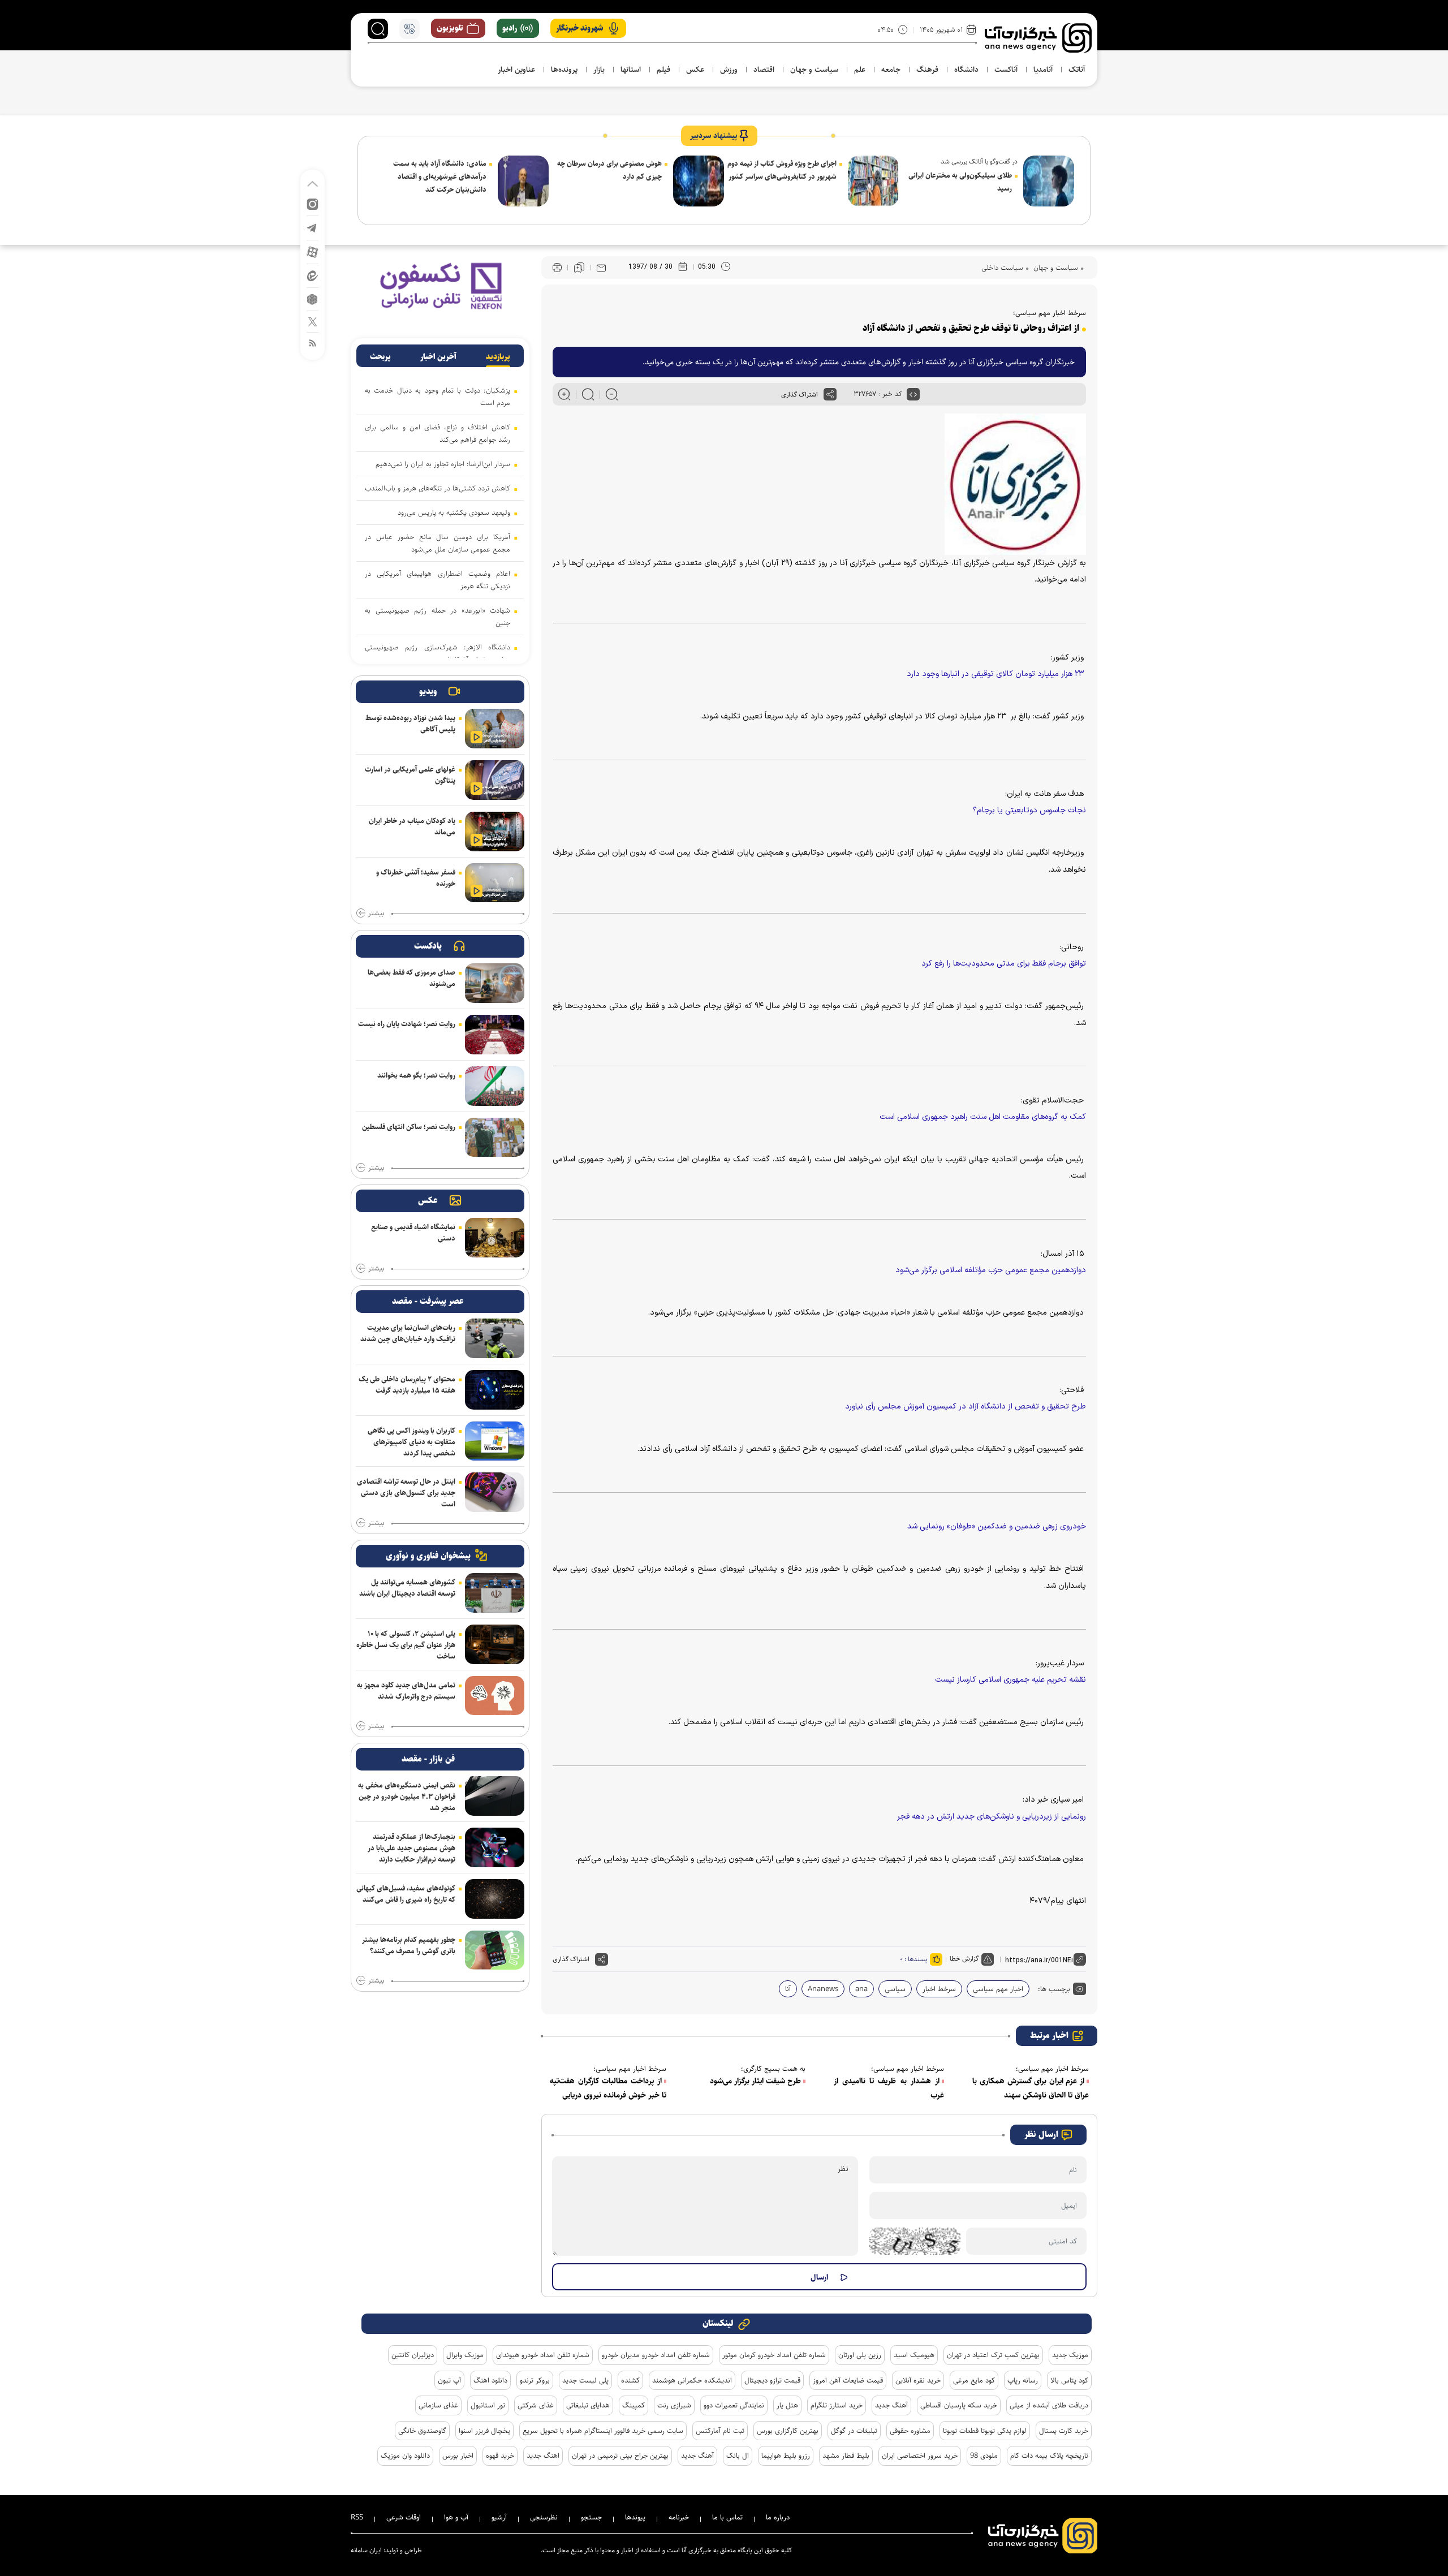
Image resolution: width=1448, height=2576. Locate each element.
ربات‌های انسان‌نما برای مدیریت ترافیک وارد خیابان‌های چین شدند (408, 1333)
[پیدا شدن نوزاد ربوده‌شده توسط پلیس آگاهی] (495, 729)
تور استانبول (488, 2405)
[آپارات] (313, 251)
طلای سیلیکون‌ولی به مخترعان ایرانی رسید (960, 182)
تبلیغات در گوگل (854, 2431)
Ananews (823, 1989)
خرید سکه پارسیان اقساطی (959, 2405)
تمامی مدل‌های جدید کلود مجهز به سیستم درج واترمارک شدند (406, 1691)
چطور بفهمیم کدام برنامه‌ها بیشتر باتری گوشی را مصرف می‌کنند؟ (409, 1945)
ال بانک (738, 2456)
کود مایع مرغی (974, 2380)
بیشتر (376, 914)
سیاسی (895, 1989)
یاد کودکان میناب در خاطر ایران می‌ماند (412, 826)
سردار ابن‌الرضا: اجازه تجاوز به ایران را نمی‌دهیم (443, 464)
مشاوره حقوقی (910, 2431)
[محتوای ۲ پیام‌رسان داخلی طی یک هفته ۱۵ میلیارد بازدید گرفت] (495, 1390)
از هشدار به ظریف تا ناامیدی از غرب (889, 2088)
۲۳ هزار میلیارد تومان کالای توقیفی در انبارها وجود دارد (996, 674)
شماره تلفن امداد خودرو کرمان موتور (774, 2355)
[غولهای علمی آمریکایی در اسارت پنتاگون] (495, 780)
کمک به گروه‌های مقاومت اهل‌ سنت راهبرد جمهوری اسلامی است (983, 1117)
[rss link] (313, 343)
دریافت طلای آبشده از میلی (1049, 2405)
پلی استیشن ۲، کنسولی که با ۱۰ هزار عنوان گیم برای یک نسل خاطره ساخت (406, 1645)
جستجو (591, 2517)
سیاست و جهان (1055, 268)
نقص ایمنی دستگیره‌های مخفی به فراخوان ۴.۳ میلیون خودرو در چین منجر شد (407, 1797)
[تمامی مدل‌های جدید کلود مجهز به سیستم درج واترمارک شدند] (495, 1696)
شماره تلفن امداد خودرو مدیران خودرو (656, 2355)
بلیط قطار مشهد (846, 2456)
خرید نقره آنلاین (918, 2380)
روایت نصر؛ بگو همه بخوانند (416, 1075)
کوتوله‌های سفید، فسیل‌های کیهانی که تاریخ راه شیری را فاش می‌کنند (406, 1894)
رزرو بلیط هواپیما (786, 2456)
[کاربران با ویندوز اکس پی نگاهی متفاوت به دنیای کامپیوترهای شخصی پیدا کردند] (495, 1441)
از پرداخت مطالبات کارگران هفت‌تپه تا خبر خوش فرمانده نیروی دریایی (608, 2088)
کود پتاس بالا (1069, 2380)
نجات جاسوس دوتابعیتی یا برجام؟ (1029, 810)
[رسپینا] (440, 285)
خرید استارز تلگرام (837, 2405)
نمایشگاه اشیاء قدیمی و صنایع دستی (413, 1233)
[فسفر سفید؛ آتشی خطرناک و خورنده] (495, 883)
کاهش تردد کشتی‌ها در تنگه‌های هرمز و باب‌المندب (438, 488)
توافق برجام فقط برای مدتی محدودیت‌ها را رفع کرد (1004, 964)
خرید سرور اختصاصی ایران (920, 2456)
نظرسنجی (544, 2517)
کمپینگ (633, 2405)
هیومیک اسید (914, 2355)
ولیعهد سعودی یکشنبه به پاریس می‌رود (454, 512)
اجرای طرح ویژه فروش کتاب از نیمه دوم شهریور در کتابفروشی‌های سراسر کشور (782, 170)
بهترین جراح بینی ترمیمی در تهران (620, 2456)
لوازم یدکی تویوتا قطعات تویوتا (985, 2431)
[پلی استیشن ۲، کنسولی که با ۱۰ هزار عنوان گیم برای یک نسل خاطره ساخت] (495, 1644)
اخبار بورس (458, 2456)
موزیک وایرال (465, 2355)
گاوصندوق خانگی (422, 2431)
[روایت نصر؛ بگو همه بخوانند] (495, 1086)
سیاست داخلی (1002, 268)
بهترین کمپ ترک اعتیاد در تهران (993, 2355)
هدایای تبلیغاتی (588, 2405)
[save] (579, 268)
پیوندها (635, 2517)
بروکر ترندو (535, 2380)
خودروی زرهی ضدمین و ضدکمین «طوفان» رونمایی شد (997, 1526)
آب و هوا (456, 2517)
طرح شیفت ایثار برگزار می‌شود (755, 2081)
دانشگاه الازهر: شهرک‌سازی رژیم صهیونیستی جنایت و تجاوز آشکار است (438, 653)
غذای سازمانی (438, 2405)
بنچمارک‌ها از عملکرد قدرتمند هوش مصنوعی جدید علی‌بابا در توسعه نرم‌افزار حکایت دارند (411, 1848)
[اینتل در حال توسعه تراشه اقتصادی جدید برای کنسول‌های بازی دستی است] (495, 1492)
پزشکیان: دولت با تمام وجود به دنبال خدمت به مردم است (438, 397)
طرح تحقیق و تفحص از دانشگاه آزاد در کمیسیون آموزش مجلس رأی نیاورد (966, 1407)
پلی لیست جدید (585, 2380)
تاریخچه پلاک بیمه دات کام (1049, 2456)
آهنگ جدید (891, 2405)
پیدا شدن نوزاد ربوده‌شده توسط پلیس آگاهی (410, 723)
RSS (357, 2517)
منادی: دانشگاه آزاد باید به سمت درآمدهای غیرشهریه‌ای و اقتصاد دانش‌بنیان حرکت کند (440, 176)
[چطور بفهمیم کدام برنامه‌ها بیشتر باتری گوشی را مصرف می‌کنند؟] (495, 1950)
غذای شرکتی (536, 2405)
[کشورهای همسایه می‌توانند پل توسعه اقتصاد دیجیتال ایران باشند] (495, 1593)
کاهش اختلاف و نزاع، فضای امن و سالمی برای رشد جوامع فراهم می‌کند (438, 433)
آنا (788, 1989)
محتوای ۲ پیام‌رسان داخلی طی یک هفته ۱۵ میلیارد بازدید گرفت (407, 1385)
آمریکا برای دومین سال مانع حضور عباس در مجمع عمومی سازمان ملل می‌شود (438, 543)
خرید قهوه (500, 2456)
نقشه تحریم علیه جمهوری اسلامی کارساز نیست (1010, 1680)
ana (861, 1989)
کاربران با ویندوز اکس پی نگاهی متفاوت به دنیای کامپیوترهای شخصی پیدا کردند (411, 1442)
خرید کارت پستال (1064, 2431)
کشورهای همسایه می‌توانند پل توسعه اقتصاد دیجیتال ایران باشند (407, 1588)
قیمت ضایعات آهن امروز (848, 2380)
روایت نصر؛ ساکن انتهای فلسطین (409, 1127)
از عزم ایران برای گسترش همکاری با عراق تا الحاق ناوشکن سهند (1031, 2088)
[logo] (1038, 38)
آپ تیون (449, 2380)
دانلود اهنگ (490, 2380)
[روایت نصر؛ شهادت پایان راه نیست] (495, 1035)
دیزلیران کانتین (413, 2355)
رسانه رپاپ (1023, 2380)
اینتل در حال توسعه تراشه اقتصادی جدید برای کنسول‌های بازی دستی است (406, 1493)
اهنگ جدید (543, 2456)
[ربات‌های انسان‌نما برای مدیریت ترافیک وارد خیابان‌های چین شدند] (495, 1338)
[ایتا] (313, 275)
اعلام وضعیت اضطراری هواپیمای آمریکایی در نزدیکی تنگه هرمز (438, 580)
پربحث (380, 357)
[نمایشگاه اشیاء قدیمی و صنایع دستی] (495, 1238)
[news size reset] (588, 394)
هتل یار (787, 2405)
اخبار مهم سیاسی (998, 1989)
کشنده (630, 2380)
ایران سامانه (366, 2550)
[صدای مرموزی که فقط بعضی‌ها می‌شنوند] (495, 983)
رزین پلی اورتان (860, 2355)
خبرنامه (679, 2517)
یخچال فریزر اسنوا (484, 2431)
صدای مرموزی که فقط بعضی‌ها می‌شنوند (411, 978)
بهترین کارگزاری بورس (788, 2431)
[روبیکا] (313, 298)
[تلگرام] (313, 227)
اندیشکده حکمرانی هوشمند (692, 2380)
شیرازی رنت (674, 2405)
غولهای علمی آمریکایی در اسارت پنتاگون (410, 775)
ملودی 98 (984, 2456)
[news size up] (564, 394)
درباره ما (778, 2517)
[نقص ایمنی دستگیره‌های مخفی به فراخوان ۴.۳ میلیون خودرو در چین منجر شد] (495, 1796)
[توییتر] (313, 321)
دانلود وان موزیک (405, 2456)
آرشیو (499, 2517)
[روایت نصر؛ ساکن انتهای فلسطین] (495, 1138)
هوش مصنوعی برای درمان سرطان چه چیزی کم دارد (609, 170)
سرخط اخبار (939, 1989)
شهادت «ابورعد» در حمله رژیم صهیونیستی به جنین (438, 617)
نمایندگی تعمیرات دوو (734, 2405)
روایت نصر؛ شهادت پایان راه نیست (407, 1024)
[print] (557, 268)
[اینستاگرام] (313, 203)
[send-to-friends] (601, 268)
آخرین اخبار (438, 357)
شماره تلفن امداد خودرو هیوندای (543, 2355)
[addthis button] (830, 394)
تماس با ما (727, 2517)
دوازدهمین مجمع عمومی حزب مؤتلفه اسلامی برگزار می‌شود (991, 1270)
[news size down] (612, 394)
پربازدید (498, 357)
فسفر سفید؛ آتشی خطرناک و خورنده (416, 878)
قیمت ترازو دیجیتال (772, 2380)
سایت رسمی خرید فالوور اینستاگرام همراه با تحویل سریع (603, 2431)
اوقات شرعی (404, 2517)
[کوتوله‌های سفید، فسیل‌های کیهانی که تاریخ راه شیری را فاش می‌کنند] (495, 1899)
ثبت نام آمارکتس (720, 2431)
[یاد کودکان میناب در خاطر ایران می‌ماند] (495, 832)
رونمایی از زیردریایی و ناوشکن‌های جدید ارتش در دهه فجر (992, 1817)
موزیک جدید (1070, 2355)
